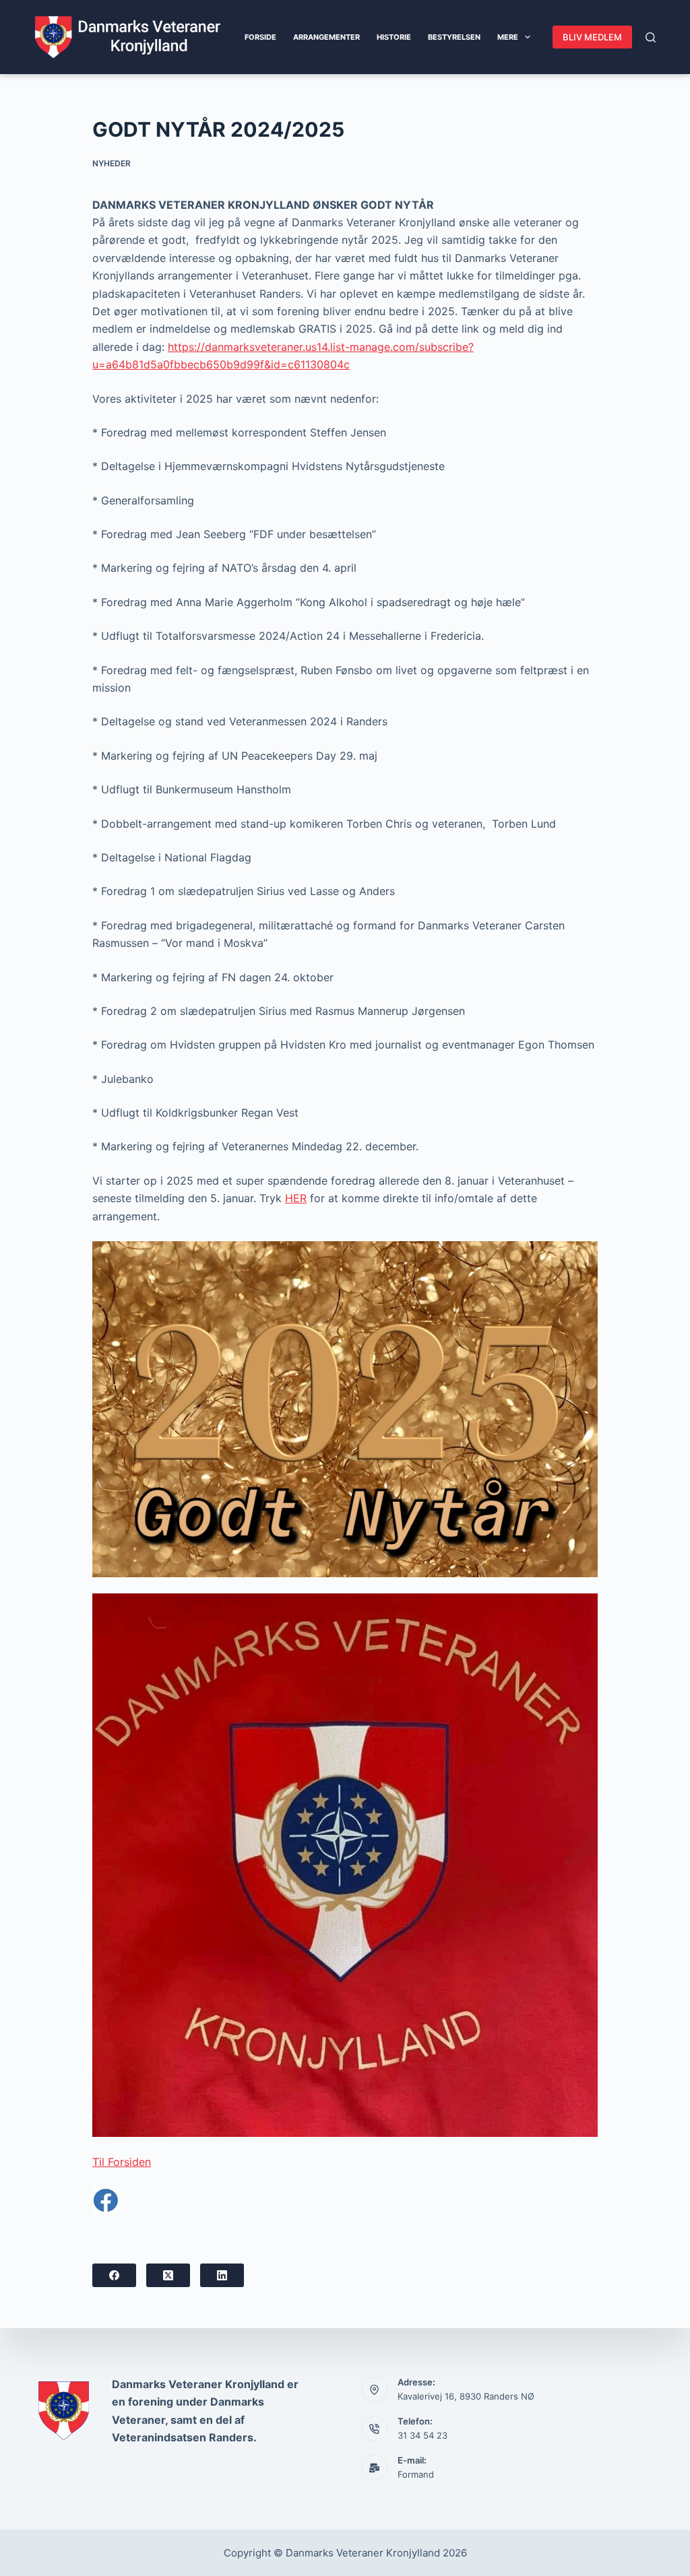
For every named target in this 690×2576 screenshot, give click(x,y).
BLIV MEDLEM (592, 37)
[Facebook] (114, 2275)
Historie (394, 37)
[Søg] (651, 37)
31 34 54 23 (422, 2435)
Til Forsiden (122, 2162)
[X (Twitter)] (168, 2275)
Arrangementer (326, 37)
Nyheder (112, 163)
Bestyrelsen (454, 37)
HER (296, 1198)
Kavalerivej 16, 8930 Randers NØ (466, 2396)
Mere (508, 37)
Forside (260, 37)
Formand (416, 2474)
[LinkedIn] (222, 2275)
